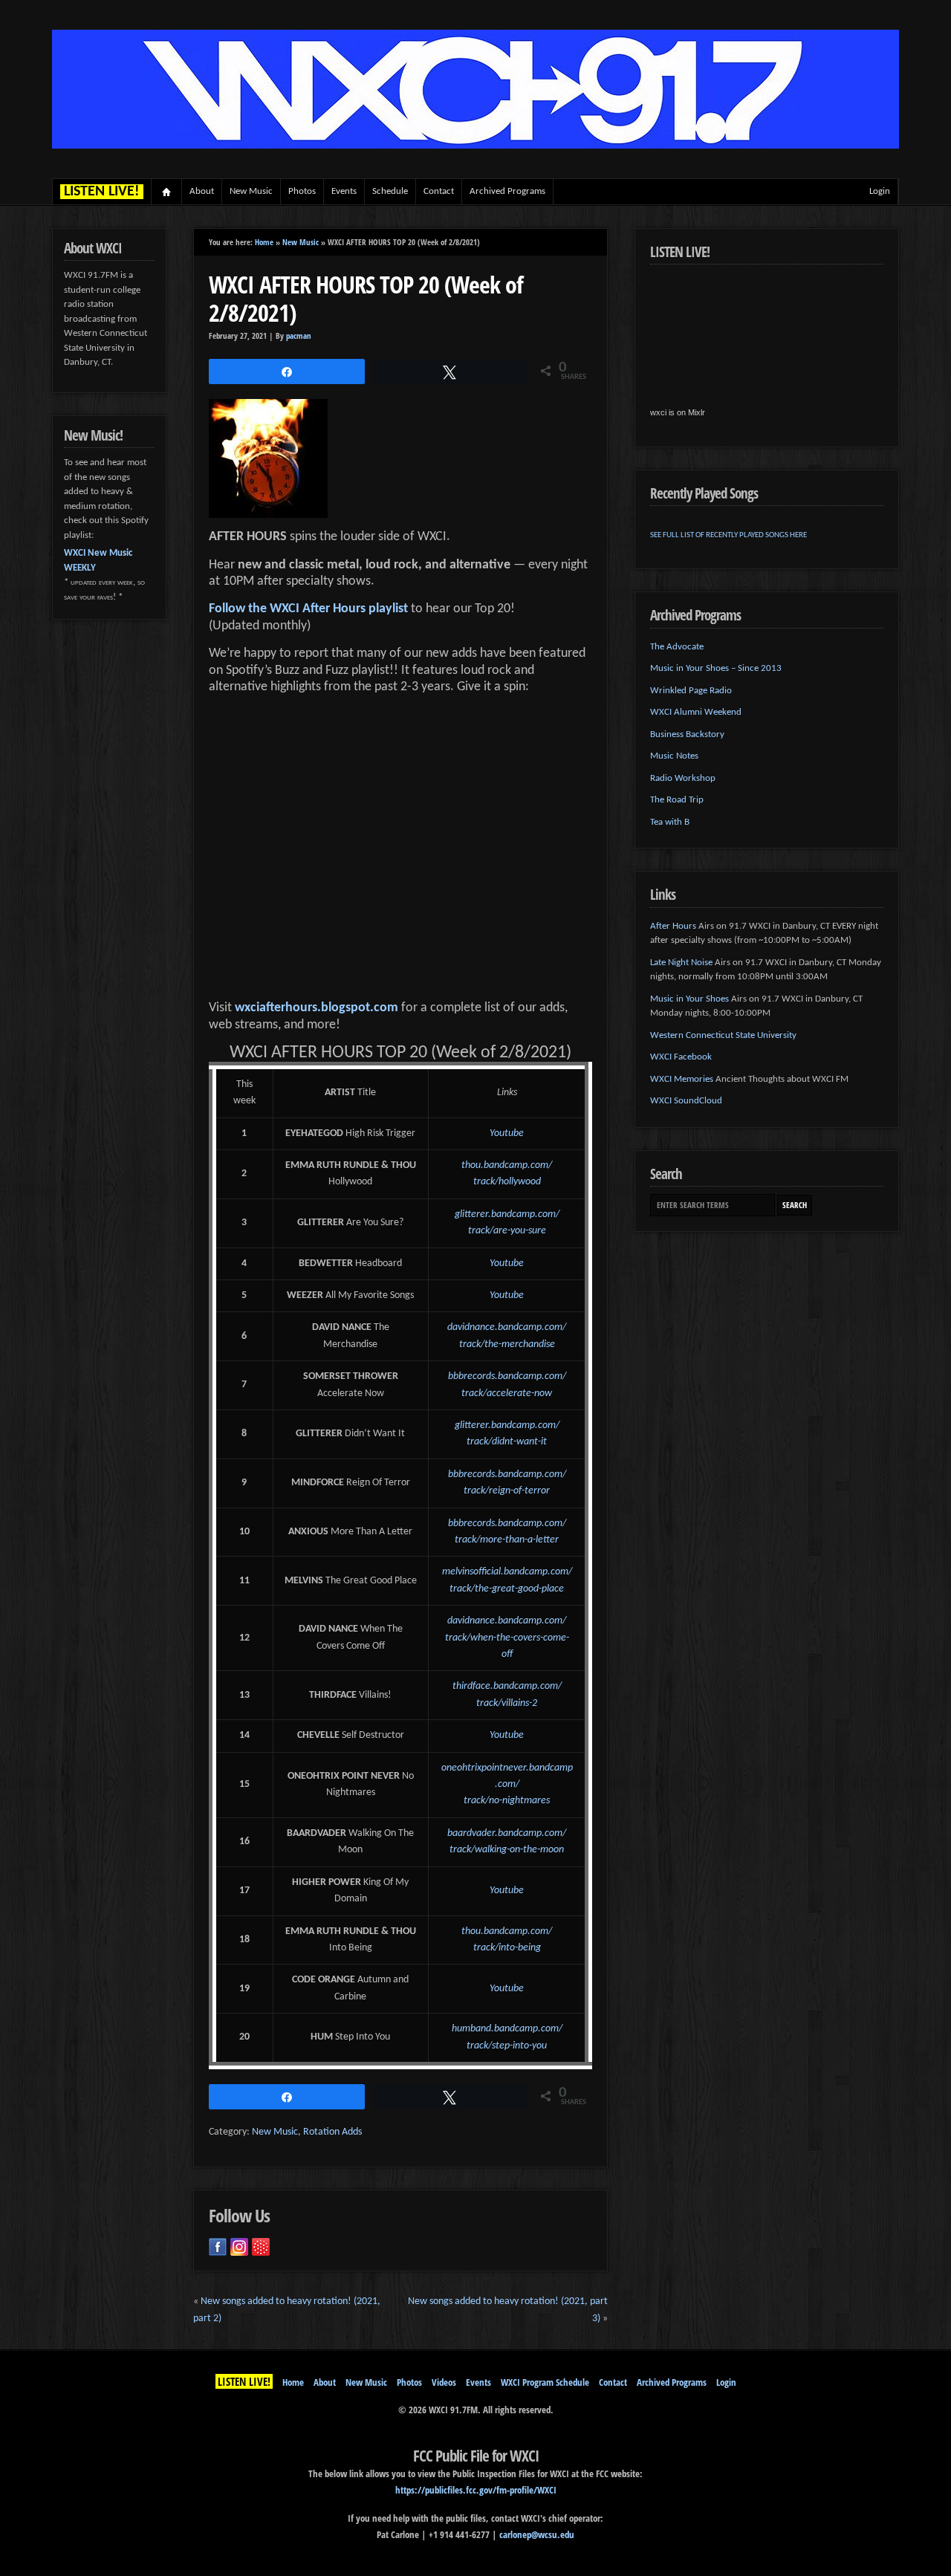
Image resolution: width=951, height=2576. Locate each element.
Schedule (390, 191)
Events (344, 191)
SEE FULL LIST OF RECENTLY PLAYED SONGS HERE (728, 535)
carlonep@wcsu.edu (537, 2534)
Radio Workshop (683, 778)
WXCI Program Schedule (545, 2382)
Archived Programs (507, 191)
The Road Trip (677, 800)
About (202, 191)
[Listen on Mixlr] (261, 2247)
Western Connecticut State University (723, 1035)
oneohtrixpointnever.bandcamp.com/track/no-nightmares (507, 1785)
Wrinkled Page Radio (691, 691)
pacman (299, 336)
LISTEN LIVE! (244, 2381)
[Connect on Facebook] (218, 2247)
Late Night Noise (681, 963)
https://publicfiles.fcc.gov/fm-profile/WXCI (476, 2490)
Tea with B (670, 822)
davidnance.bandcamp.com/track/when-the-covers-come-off (507, 1638)
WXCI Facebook (681, 1057)
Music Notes (674, 756)
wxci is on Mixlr (678, 412)
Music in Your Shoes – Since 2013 (716, 668)
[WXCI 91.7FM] (475, 146)
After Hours (673, 926)
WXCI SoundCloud (686, 1101)
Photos (302, 191)
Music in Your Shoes (689, 999)
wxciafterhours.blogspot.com (317, 1008)
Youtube (507, 1133)
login (880, 191)
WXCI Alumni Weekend (696, 712)
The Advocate (677, 647)
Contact (439, 191)
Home (167, 192)
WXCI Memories (682, 1079)
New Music (251, 191)
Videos (444, 2382)
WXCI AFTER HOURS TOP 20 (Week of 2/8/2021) (366, 298)
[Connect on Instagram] (239, 2247)
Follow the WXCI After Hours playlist (308, 609)
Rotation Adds (332, 2132)
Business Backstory (687, 734)
